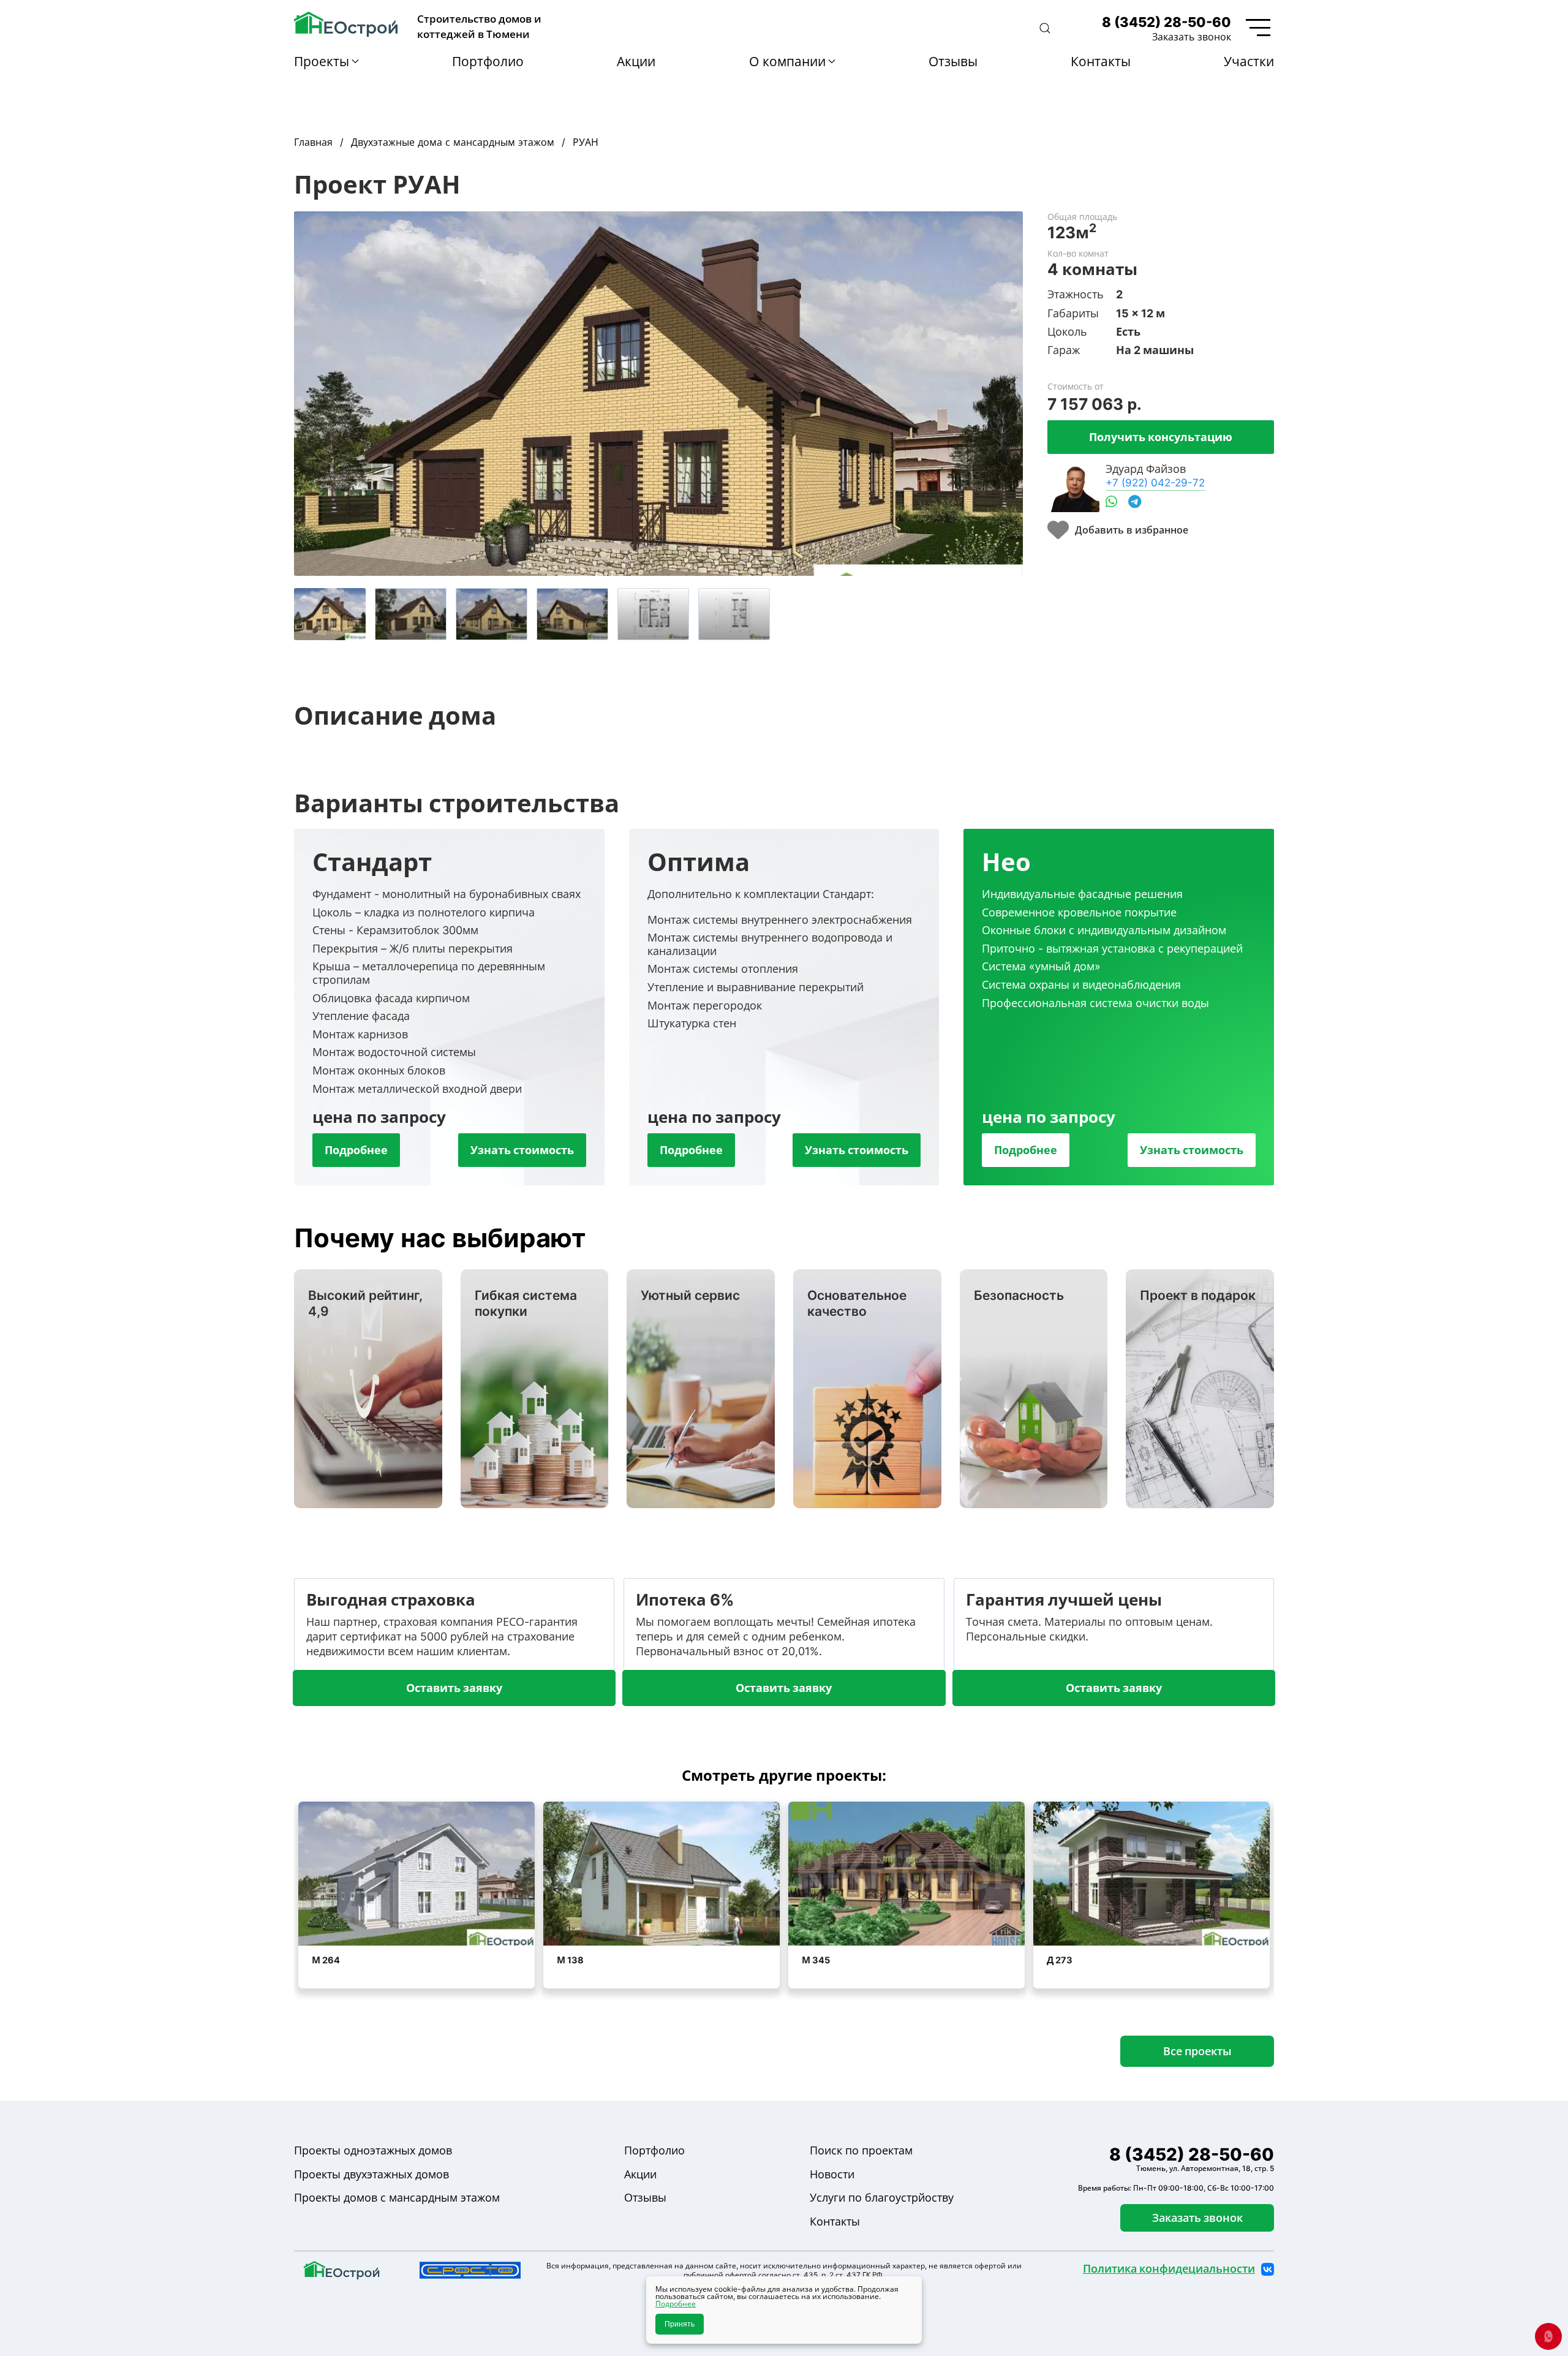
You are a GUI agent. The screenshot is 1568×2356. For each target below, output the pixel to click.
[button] (1045, 28)
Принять (680, 2324)
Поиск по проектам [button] (861, 2150)
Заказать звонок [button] (1192, 37)
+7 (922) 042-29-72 (1155, 482)
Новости (832, 2174)
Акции (636, 61)
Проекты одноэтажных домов (373, 2150)
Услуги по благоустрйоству (882, 2198)
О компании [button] (787, 61)
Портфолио (488, 61)
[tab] (330, 614)
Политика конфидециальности (1169, 2269)
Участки (1249, 61)
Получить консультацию (1161, 437)
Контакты (1101, 61)
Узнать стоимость (522, 1150)
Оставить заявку (454, 1688)
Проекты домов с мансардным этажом (397, 2198)
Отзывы (953, 61)
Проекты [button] (322, 61)
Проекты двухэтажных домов (371, 2174)
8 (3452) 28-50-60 (1167, 22)
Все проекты (1197, 2051)
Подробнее (356, 1150)
